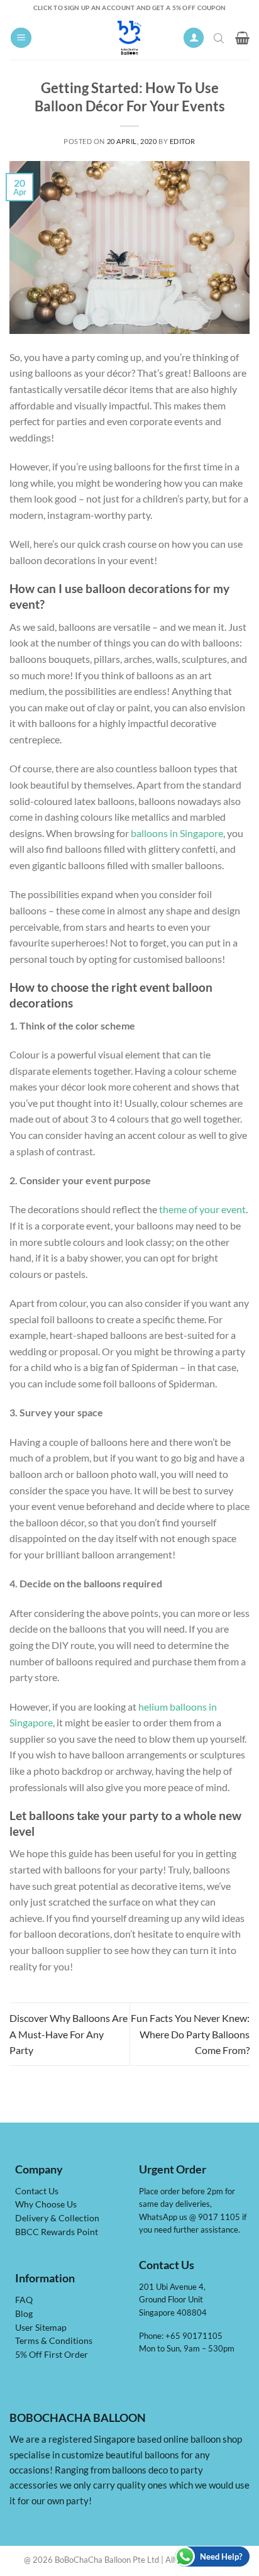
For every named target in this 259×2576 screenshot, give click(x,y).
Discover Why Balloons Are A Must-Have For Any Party (69, 2034)
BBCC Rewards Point (57, 2232)
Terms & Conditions (54, 2341)
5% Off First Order (52, 2355)
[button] (21, 38)
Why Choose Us (46, 2204)
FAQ (24, 2300)
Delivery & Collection (57, 2218)
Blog (24, 2314)
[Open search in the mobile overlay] (220, 38)
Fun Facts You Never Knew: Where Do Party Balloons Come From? (190, 2034)
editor (183, 141)
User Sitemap (41, 2328)
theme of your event (202, 1209)
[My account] (194, 38)
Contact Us (37, 2191)
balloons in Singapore (177, 833)
